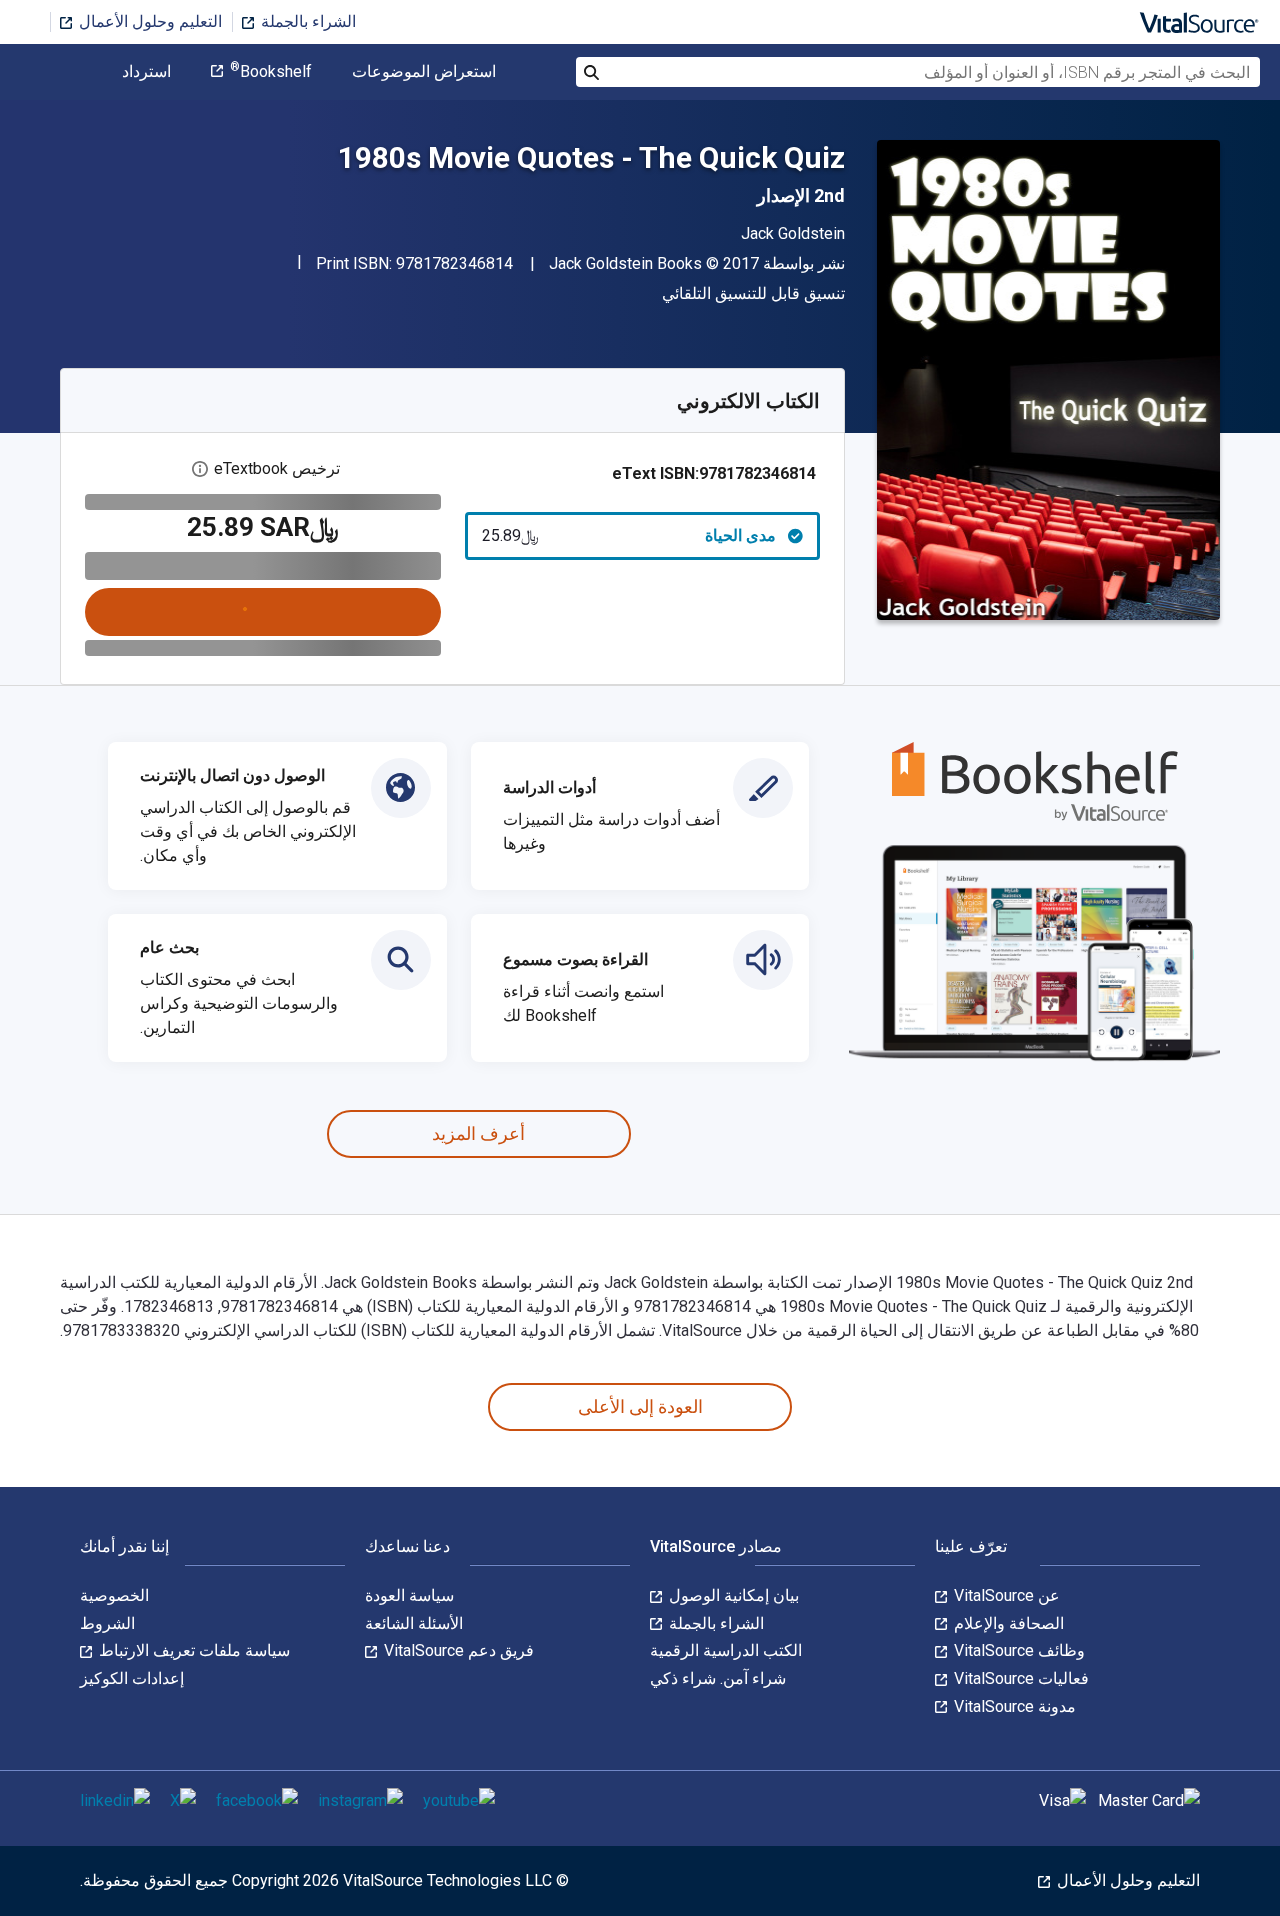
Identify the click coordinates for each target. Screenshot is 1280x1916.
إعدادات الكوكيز (132, 1678)
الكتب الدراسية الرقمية (726, 1650)
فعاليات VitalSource (1019, 1678)
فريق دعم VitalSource (457, 1650)
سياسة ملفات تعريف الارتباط (192, 1650)
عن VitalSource (1005, 1595)
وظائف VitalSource (1017, 1650)
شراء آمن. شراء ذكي (718, 1678)
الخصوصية (114, 1595)
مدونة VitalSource (1013, 1706)
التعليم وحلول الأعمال (148, 21)
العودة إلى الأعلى (640, 1406)
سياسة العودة (409, 1595)
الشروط (107, 1623)
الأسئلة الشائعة (414, 1623)
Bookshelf (271, 72)
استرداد (146, 72)
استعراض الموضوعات (424, 72)
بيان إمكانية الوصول (732, 1595)
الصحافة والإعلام (1007, 1623)
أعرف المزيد (478, 1133)
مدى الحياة (629, 535)
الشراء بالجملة (306, 21)
